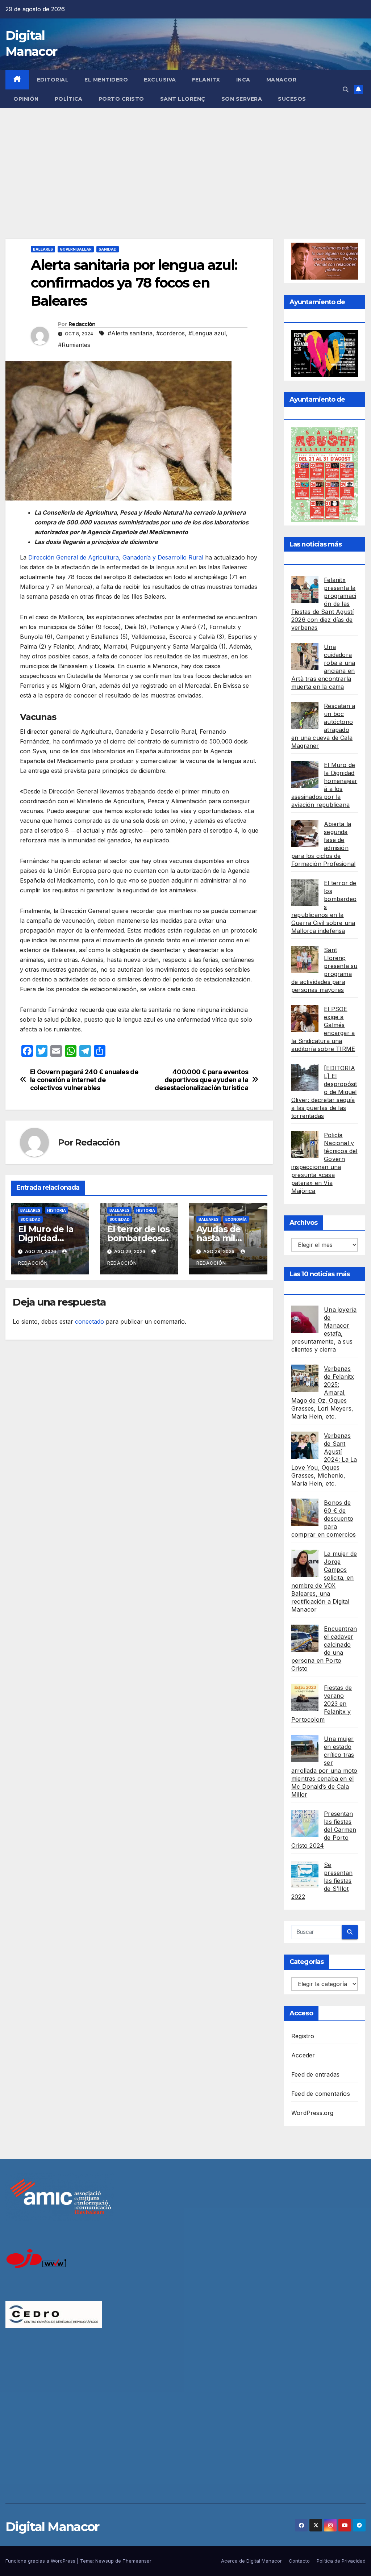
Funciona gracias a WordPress (41, 2561)
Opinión (26, 99)
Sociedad (30, 1219)
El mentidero (106, 80)
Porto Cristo (121, 99)
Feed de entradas (315, 2074)
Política (69, 99)
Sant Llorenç (183, 99)
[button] (346, 89)
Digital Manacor (52, 2527)
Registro (303, 2036)
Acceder (303, 2055)
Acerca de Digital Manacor (251, 2561)
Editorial (53, 80)
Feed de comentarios (321, 2094)
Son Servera (242, 99)
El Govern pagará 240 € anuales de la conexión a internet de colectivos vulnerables (84, 1080)
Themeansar (137, 2561)
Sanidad (108, 249)
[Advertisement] (185, 163)
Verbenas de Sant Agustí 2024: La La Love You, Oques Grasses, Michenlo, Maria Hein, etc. (324, 1459)
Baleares (43, 249)
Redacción (82, 324)
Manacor (282, 80)
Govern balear (76, 249)
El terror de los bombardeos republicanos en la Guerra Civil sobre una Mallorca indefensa (324, 907)
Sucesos (292, 99)
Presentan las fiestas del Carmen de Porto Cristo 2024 (324, 1830)
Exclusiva (160, 80)
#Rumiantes (74, 345)
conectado (89, 1321)
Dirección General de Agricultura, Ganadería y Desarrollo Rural (116, 557)
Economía (236, 1219)
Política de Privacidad (341, 2561)
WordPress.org (312, 2113)
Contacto (299, 2561)
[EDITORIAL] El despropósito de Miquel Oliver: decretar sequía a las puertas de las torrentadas (324, 1092)
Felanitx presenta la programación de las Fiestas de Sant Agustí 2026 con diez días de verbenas (324, 604)
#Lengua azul (207, 333)
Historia (57, 1210)
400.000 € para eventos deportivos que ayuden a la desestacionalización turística (201, 1080)
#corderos (170, 333)
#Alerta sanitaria (130, 333)
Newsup (105, 2561)
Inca (243, 80)
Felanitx (206, 80)
